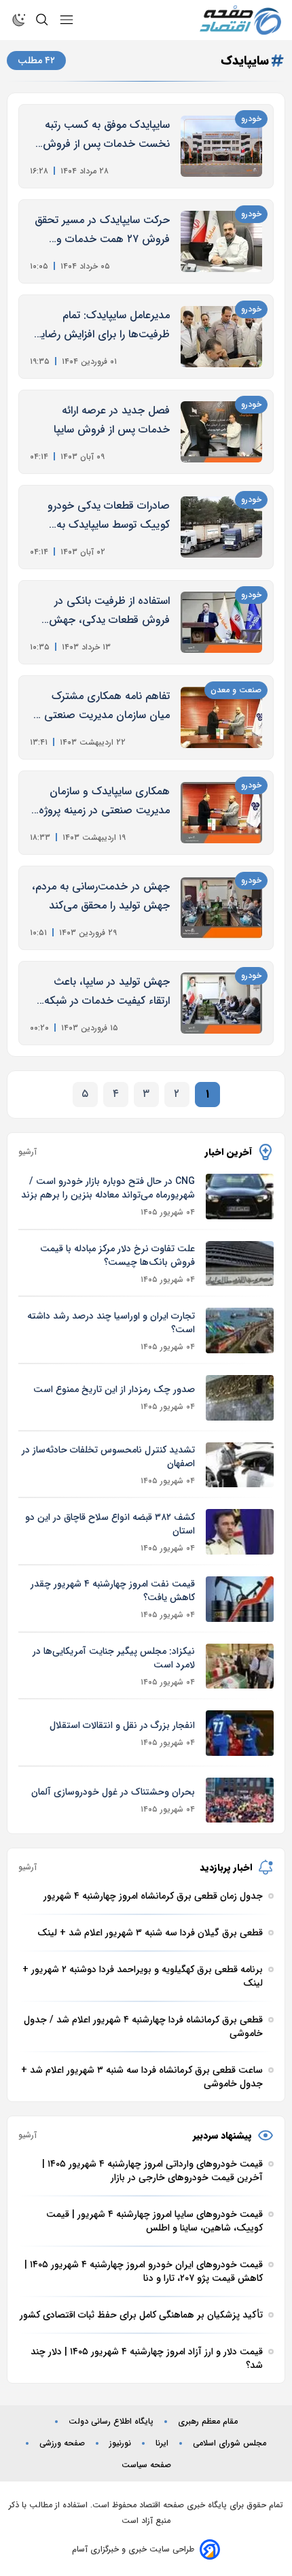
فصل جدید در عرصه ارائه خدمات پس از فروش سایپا (112, 420)
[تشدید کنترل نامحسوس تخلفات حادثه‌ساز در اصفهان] (240, 1465)
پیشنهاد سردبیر (222, 2135)
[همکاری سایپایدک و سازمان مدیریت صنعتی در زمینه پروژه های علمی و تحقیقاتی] (221, 813)
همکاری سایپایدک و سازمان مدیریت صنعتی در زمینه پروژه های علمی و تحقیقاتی (104, 801)
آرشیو (28, 1152)
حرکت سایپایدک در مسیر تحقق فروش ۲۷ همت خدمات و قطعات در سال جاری (102, 230)
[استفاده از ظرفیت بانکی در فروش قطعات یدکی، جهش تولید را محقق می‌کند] (221, 622)
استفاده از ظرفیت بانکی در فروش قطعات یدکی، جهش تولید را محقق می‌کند (109, 611)
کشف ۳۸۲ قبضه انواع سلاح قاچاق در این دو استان (110, 1524)
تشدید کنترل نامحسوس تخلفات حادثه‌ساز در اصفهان (108, 1457)
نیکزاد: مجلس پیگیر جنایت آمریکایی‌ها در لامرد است (114, 1658)
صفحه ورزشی (62, 2443)
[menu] (67, 20)
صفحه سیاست (146, 2465)
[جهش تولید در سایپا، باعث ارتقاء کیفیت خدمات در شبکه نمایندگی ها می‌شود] (221, 1003)
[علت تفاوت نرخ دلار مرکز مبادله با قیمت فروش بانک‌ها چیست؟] (240, 1264)
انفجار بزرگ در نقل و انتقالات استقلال (122, 1725)
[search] (42, 20)
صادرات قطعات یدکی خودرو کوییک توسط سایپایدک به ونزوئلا (109, 516)
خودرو (251, 119)
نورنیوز (120, 2443)
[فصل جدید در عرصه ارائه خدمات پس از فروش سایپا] (221, 432)
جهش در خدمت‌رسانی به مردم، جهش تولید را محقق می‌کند (101, 896)
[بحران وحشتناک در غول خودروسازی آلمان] (240, 1800)
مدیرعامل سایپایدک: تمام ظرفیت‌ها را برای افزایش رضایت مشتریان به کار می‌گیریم (100, 325)
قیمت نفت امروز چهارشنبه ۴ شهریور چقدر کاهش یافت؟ (113, 1591)
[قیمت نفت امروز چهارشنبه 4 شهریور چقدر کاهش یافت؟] (240, 1599)
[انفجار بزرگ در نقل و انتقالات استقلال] (240, 1733)
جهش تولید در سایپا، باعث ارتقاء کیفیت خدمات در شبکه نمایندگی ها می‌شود (107, 992)
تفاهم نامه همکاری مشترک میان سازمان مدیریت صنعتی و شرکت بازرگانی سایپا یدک (103, 706)
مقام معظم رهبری (208, 2422)
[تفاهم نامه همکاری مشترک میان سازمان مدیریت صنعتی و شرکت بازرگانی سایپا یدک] (221, 717)
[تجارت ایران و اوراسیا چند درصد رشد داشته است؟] (240, 1331)
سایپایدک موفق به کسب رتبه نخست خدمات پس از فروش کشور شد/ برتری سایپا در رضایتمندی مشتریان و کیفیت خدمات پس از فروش (106, 135)
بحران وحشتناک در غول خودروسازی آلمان (113, 1792)
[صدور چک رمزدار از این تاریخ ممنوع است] (240, 1398)
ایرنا (162, 2443)
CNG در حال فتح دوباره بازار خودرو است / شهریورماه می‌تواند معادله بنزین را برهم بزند (108, 1188)
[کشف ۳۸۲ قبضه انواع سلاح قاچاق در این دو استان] (240, 1532)
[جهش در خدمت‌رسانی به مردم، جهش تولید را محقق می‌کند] (221, 908)
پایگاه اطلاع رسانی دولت (111, 2422)
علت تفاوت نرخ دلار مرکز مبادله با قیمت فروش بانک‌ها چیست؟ (117, 1255)
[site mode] (19, 20)
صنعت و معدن (236, 690)
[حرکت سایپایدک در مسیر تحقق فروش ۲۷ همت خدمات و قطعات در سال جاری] (221, 241)
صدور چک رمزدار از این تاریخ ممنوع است (114, 1389)
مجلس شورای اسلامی (230, 2443)
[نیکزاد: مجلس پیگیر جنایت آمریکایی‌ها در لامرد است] (240, 1666)
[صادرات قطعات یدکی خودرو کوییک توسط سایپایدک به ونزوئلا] (221, 527)
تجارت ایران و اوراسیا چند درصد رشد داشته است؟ (111, 1323)
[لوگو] (240, 20)
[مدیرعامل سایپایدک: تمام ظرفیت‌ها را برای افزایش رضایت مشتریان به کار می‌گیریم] (221, 337)
